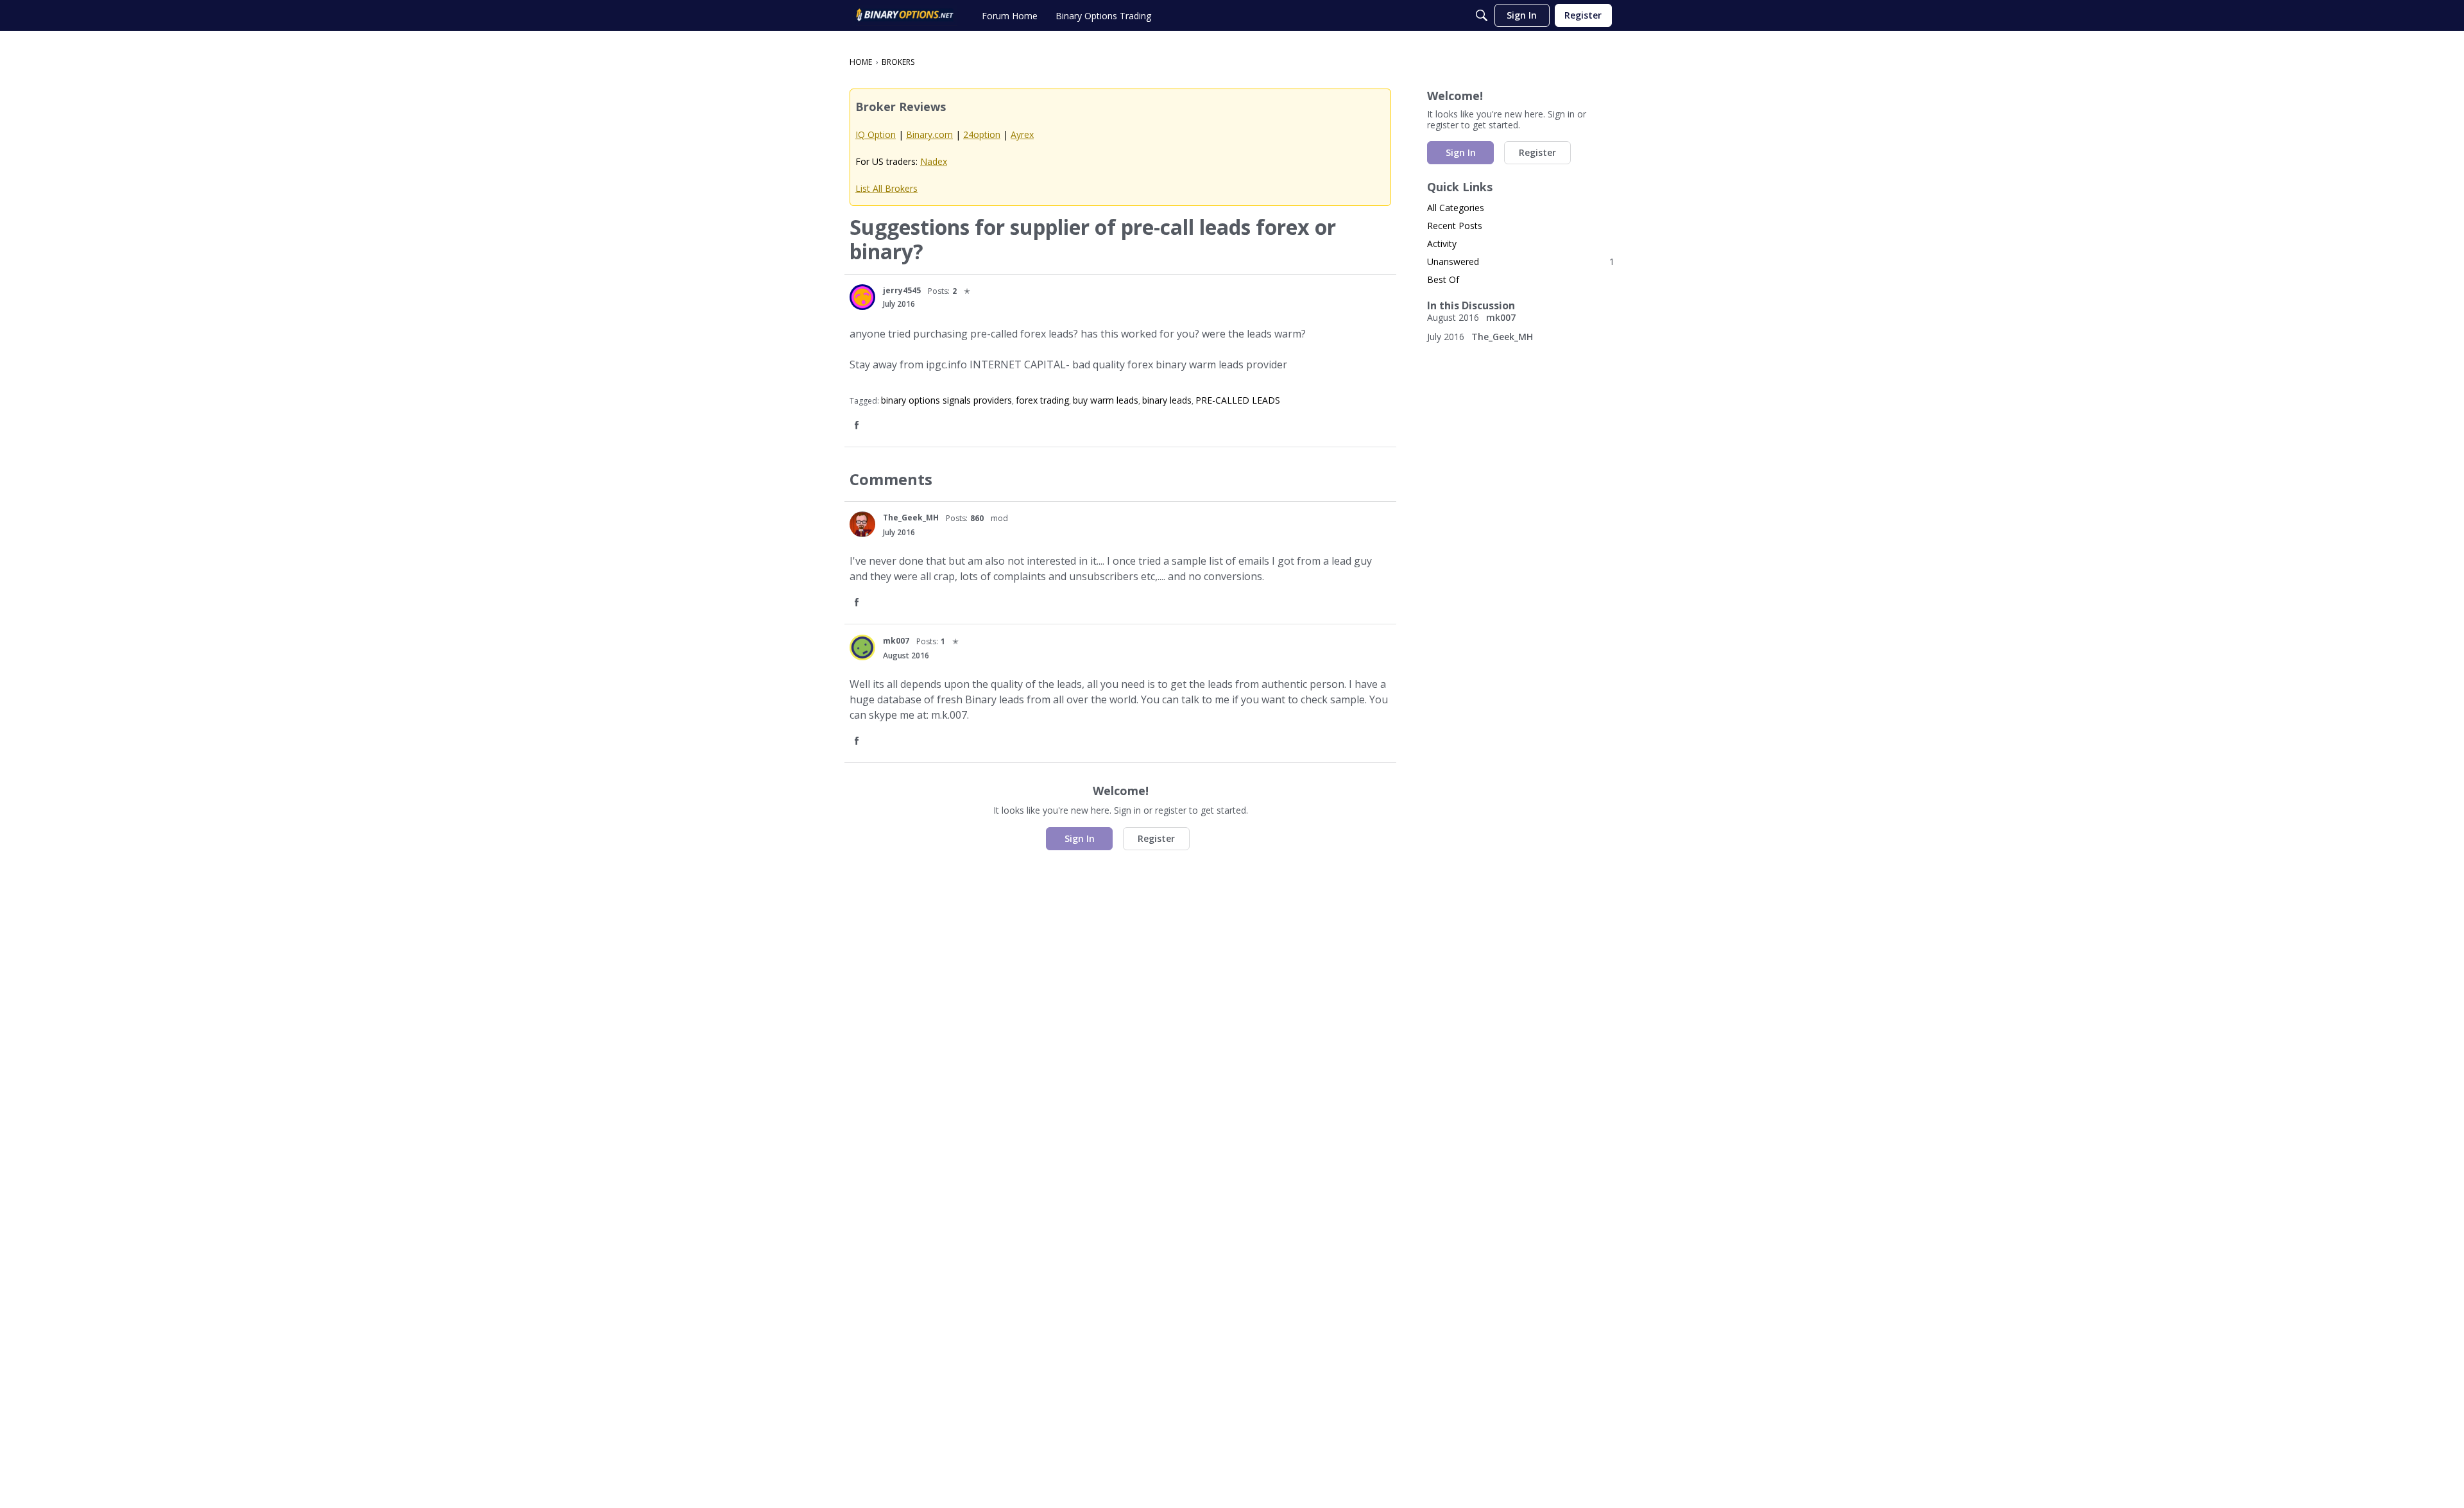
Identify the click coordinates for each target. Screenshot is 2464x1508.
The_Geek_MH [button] (911, 518)
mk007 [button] (896, 641)
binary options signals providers (946, 400)
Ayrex (1022, 134)
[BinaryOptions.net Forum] (905, 15)
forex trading (1042, 400)
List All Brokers (886, 188)
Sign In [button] (1080, 838)
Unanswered (1521, 261)
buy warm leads (1106, 400)
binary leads (1167, 400)
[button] (862, 297)
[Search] (1482, 15)
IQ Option (876, 134)
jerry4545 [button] (902, 290)
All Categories (1456, 208)
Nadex (934, 161)
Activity (1442, 244)
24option (982, 134)
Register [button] (1156, 838)
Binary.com (929, 134)
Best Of (1443, 279)
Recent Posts (1455, 226)
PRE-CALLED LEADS (1238, 400)
